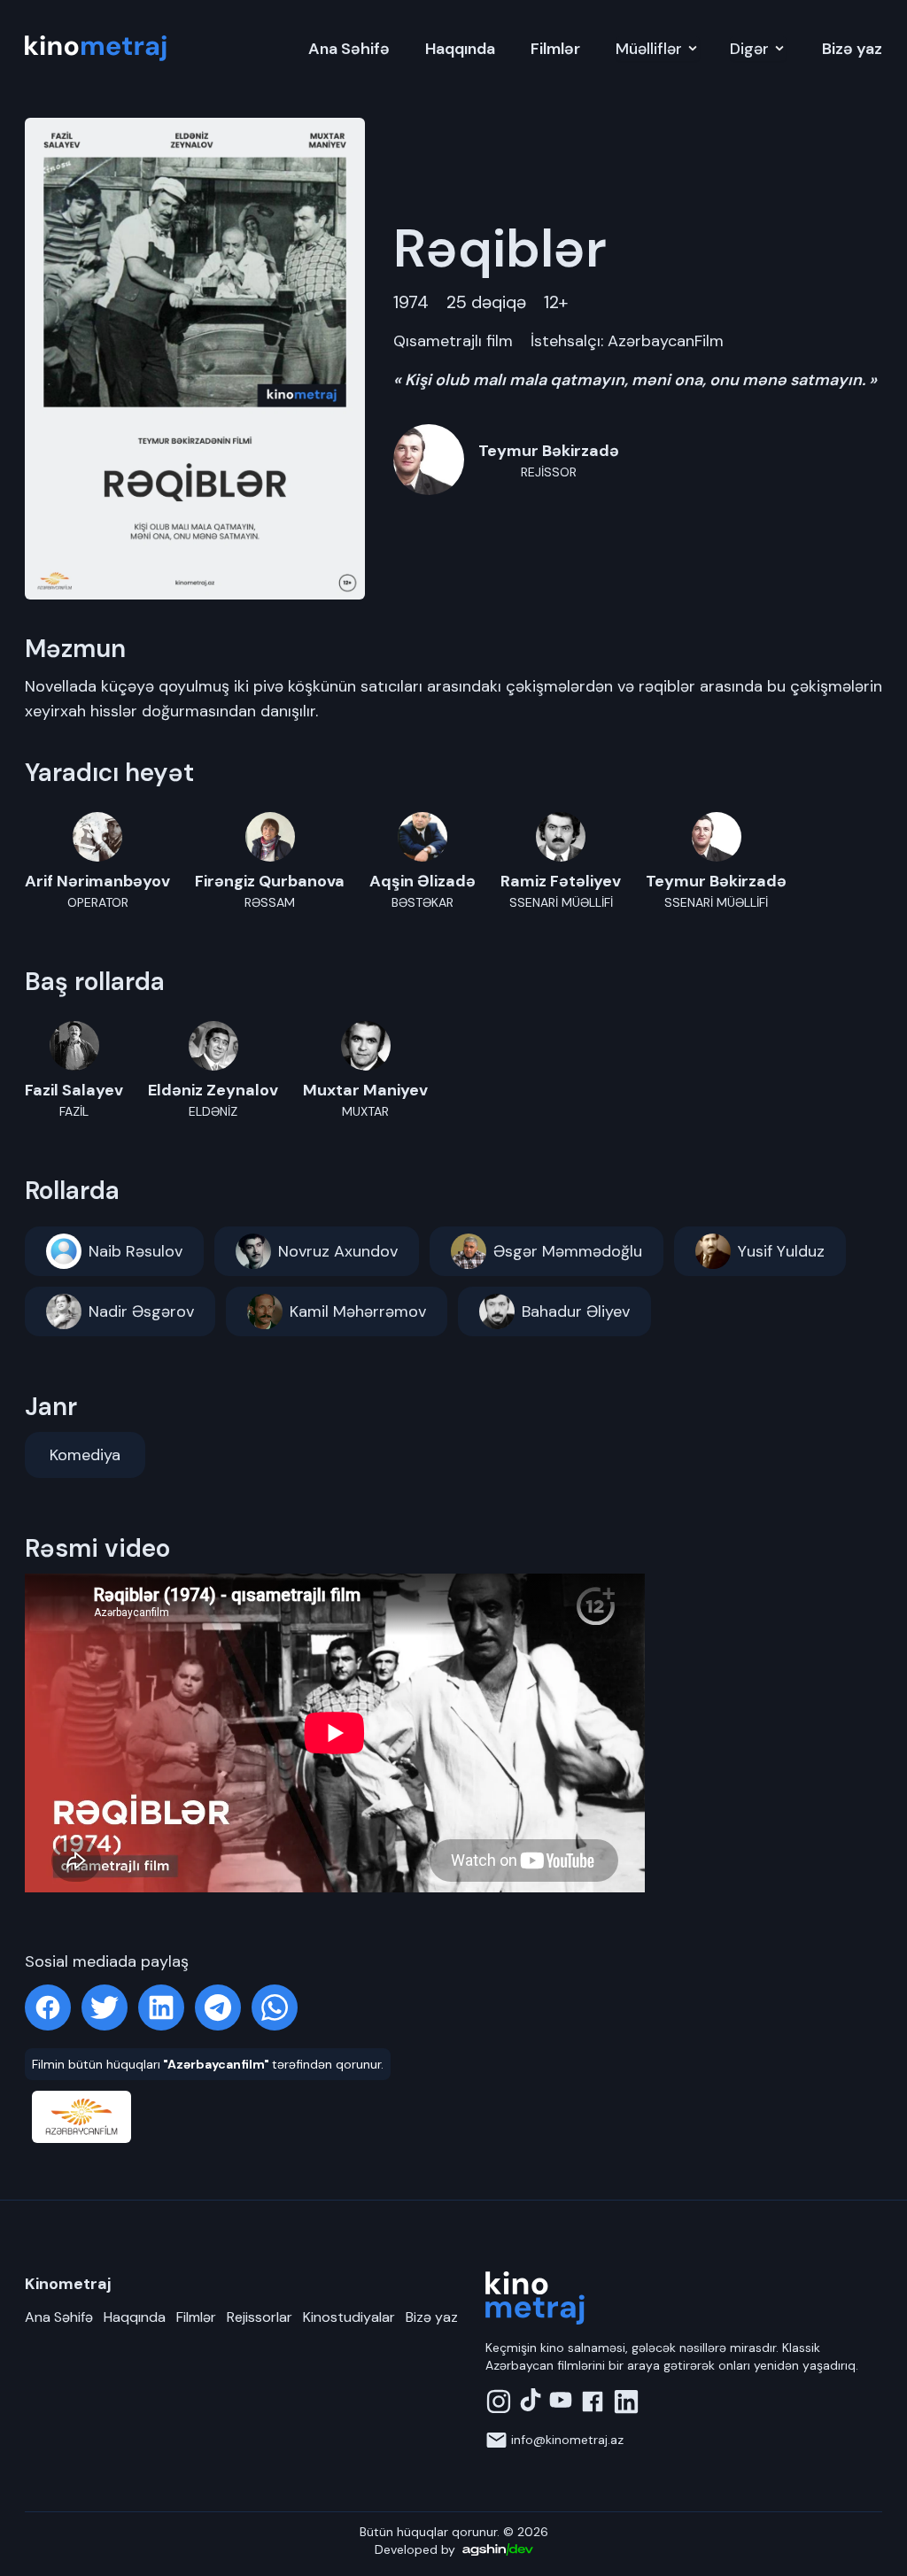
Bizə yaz (852, 49)
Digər (749, 49)
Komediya (85, 1455)
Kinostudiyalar (349, 2317)
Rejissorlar (260, 2317)
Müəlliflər (649, 49)
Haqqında (460, 49)
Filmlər (555, 49)
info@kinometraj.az (567, 2440)
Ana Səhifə (349, 49)
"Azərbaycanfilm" (216, 2064)
